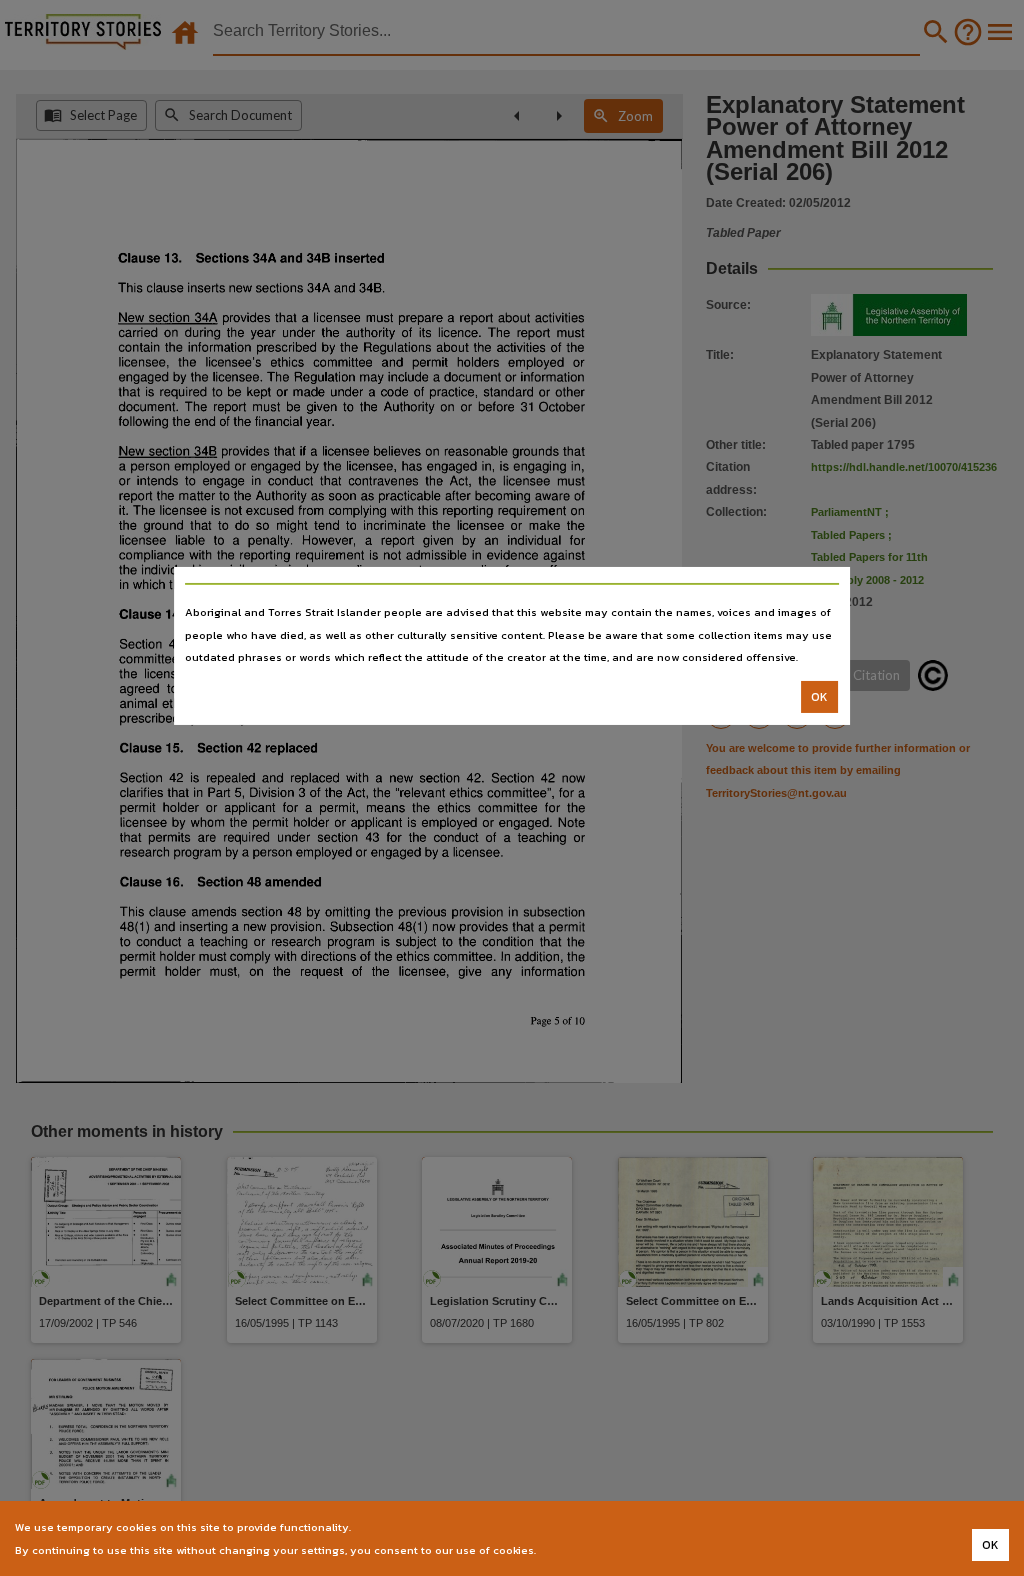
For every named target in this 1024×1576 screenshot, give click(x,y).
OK (819, 697)
